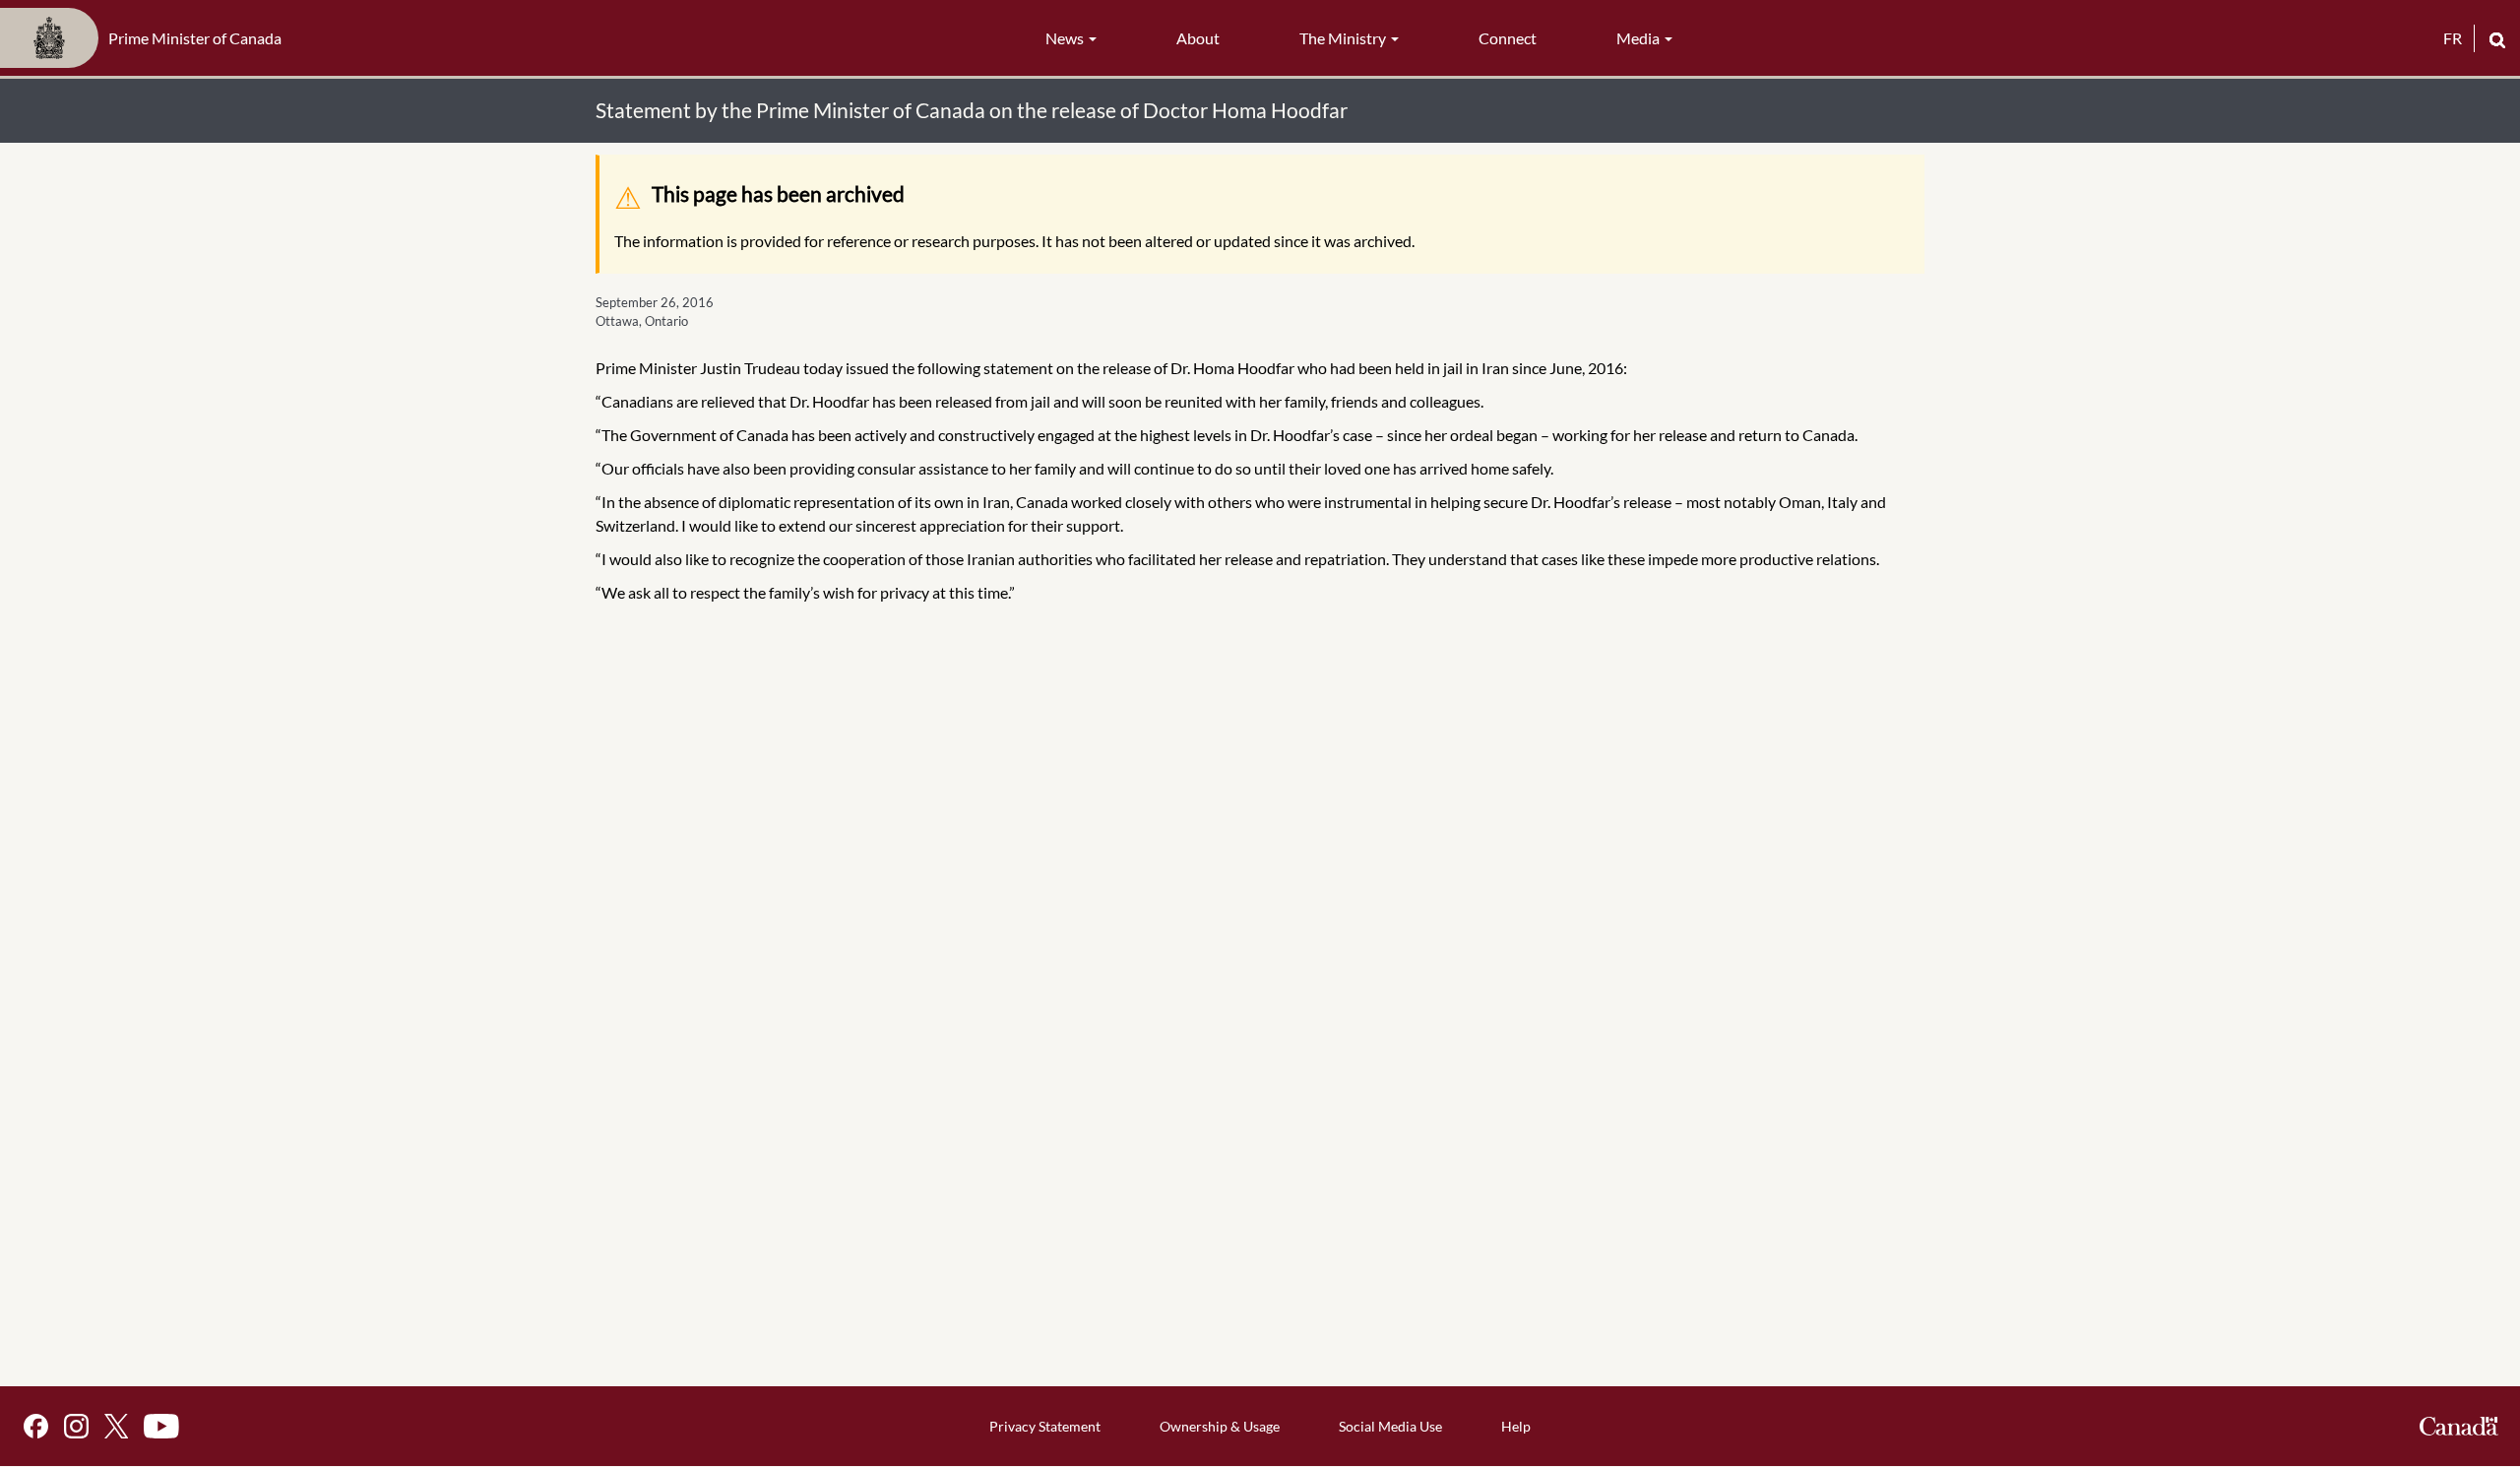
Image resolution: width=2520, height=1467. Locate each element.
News (1066, 38)
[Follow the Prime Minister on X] (116, 1426)
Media (1639, 38)
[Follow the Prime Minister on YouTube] (161, 1426)
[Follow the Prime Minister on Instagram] (76, 1426)
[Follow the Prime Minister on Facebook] (36, 1426)
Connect (1508, 38)
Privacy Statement (1045, 1426)
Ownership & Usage (1220, 1426)
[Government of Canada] (2459, 1426)
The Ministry (1344, 38)
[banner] (147, 38)
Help (1516, 1426)
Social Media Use (1390, 1426)
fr (2453, 38)
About (1198, 38)
